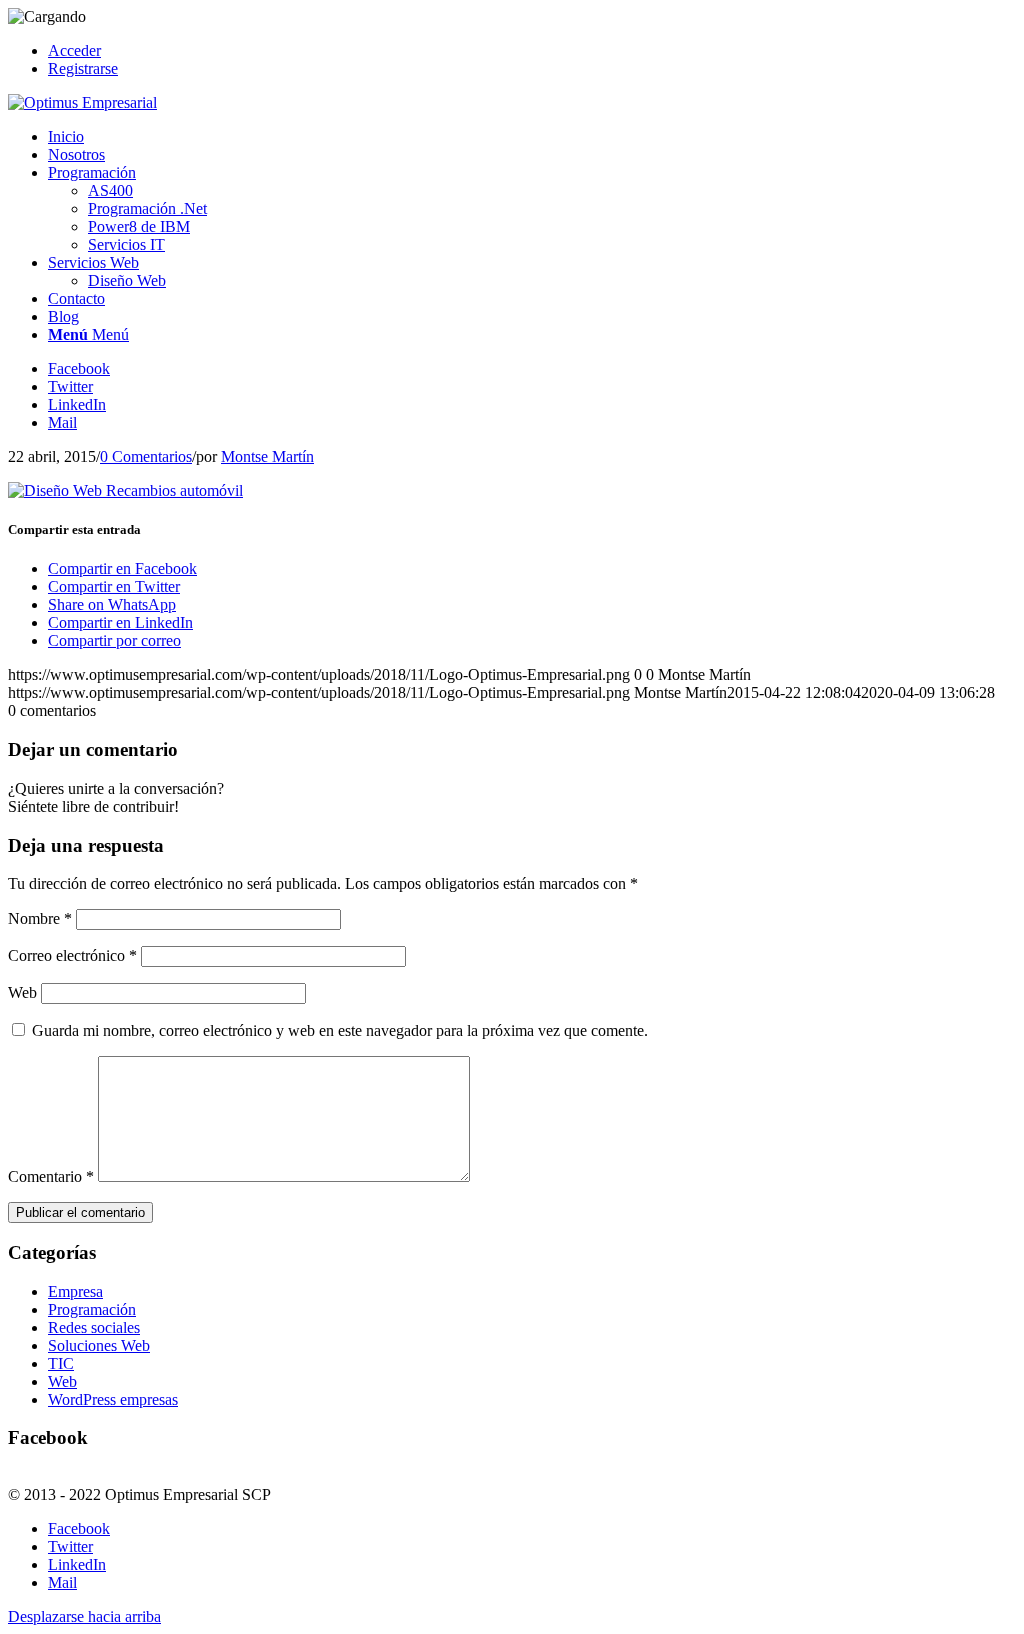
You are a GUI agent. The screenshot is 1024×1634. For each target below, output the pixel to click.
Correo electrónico (72, 955)
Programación (92, 1309)
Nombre (40, 918)
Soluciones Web (99, 1345)
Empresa (75, 1291)
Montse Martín (267, 456)
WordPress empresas (113, 1399)
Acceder (74, 50)
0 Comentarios (146, 456)
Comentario (51, 1176)
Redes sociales (94, 1327)
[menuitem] (532, 51)
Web (22, 992)
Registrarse (83, 68)
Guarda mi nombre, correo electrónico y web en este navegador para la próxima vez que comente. (340, 1030)
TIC (61, 1363)
